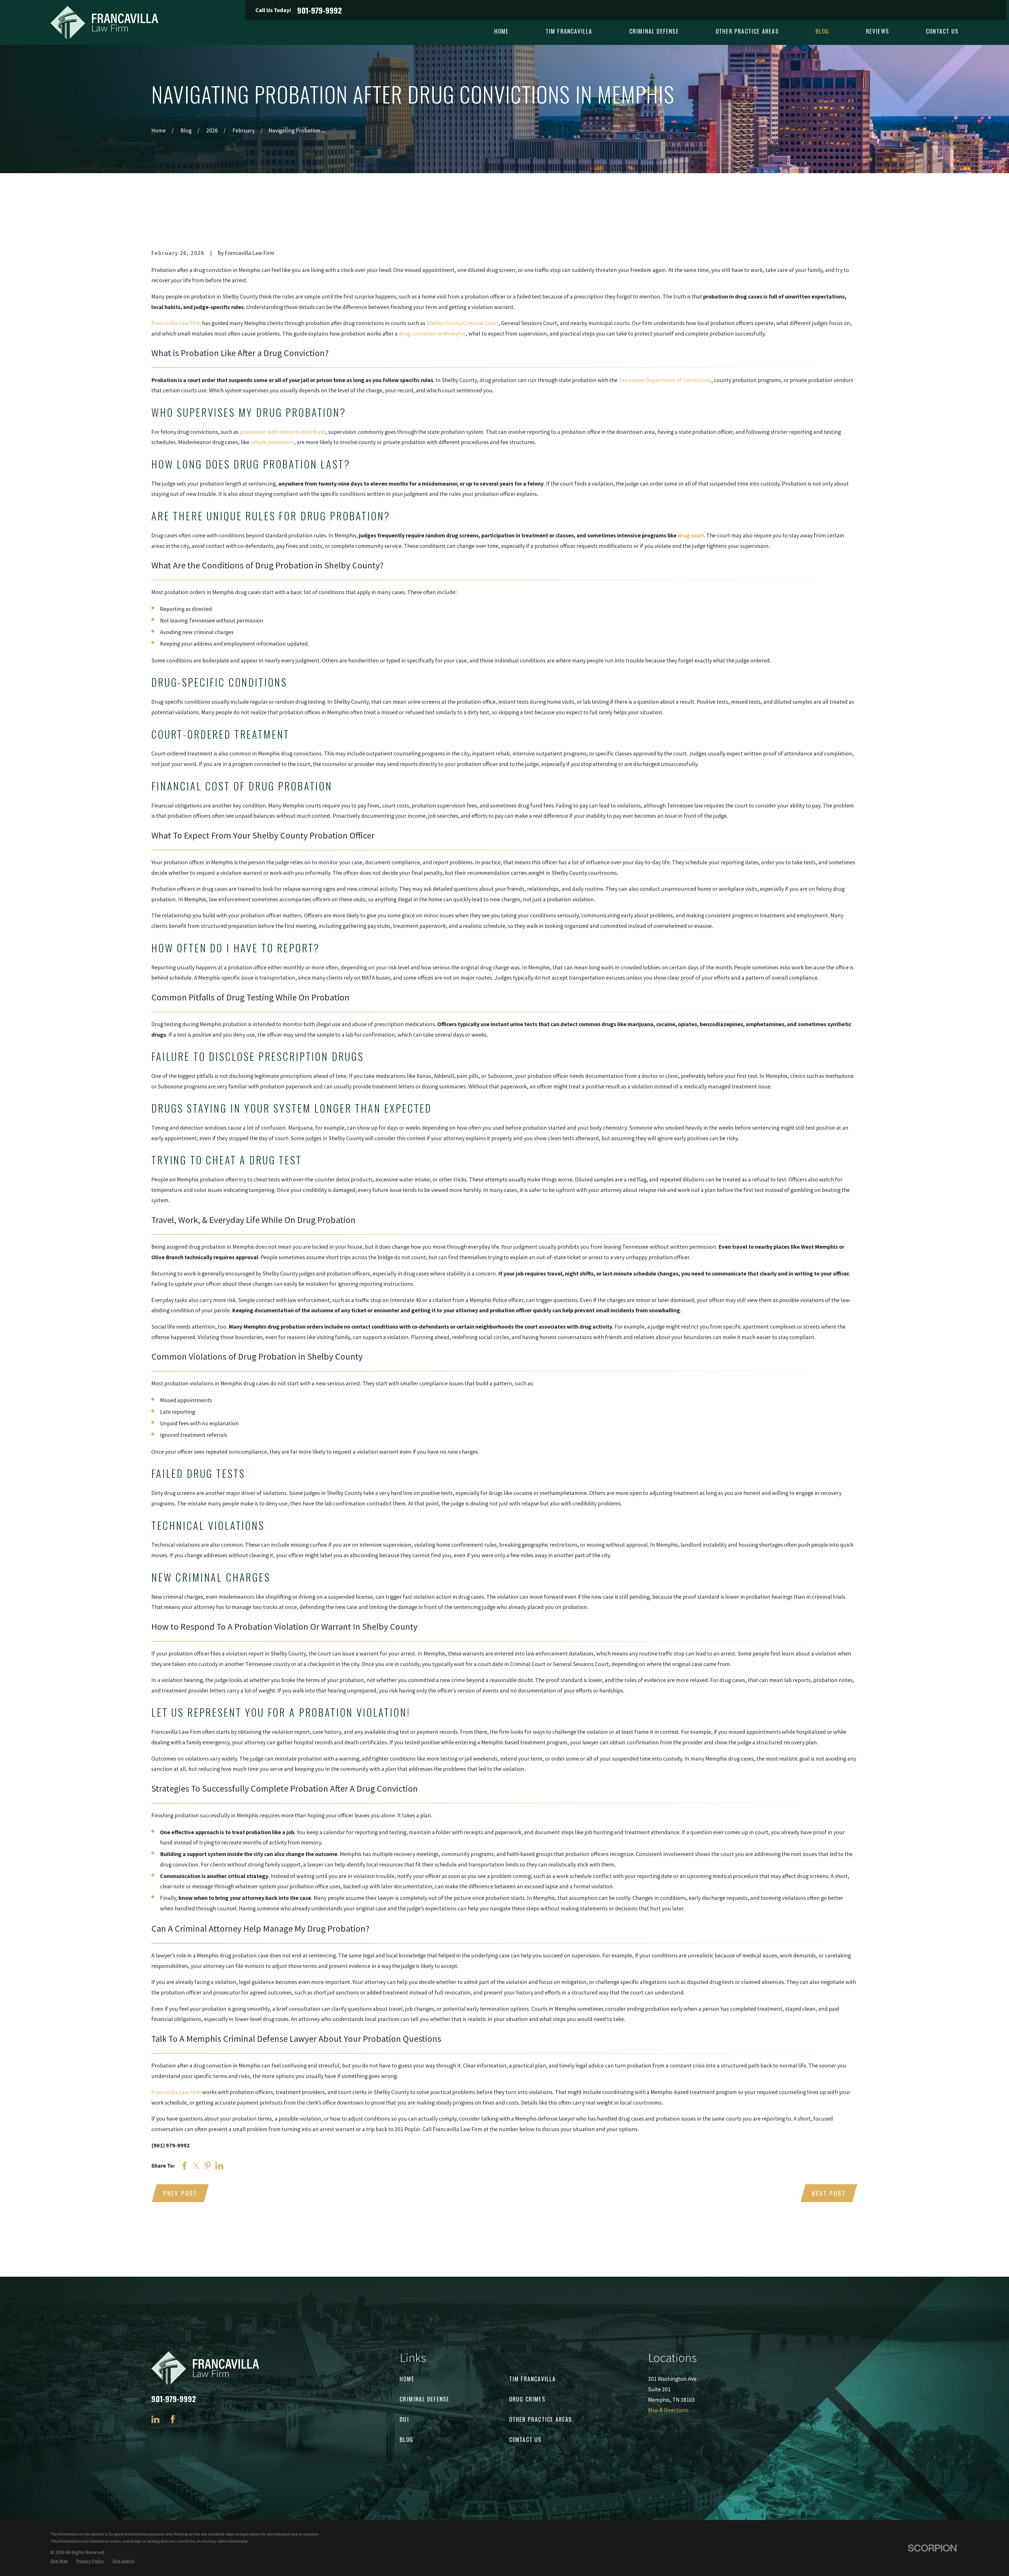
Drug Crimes (527, 2399)
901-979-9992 (320, 10)
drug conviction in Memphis (432, 333)
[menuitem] (59, 2561)
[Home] (104, 22)
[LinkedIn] (155, 2419)
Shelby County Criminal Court (462, 323)
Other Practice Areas (541, 2419)
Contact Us (526, 2439)
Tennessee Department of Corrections (665, 380)
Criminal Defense (424, 2399)
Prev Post (180, 2193)
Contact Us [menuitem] (942, 31)
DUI (404, 2419)
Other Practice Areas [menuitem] (747, 31)
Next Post (829, 2193)
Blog (406, 2439)
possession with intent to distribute (283, 432)
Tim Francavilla (533, 2379)
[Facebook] (173, 2419)
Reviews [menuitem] (878, 31)
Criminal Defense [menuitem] (654, 31)
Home (407, 2379)
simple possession (272, 442)
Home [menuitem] (502, 31)
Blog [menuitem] (822, 31)
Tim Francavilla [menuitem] (569, 31)
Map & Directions (668, 2410)
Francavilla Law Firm (176, 323)
